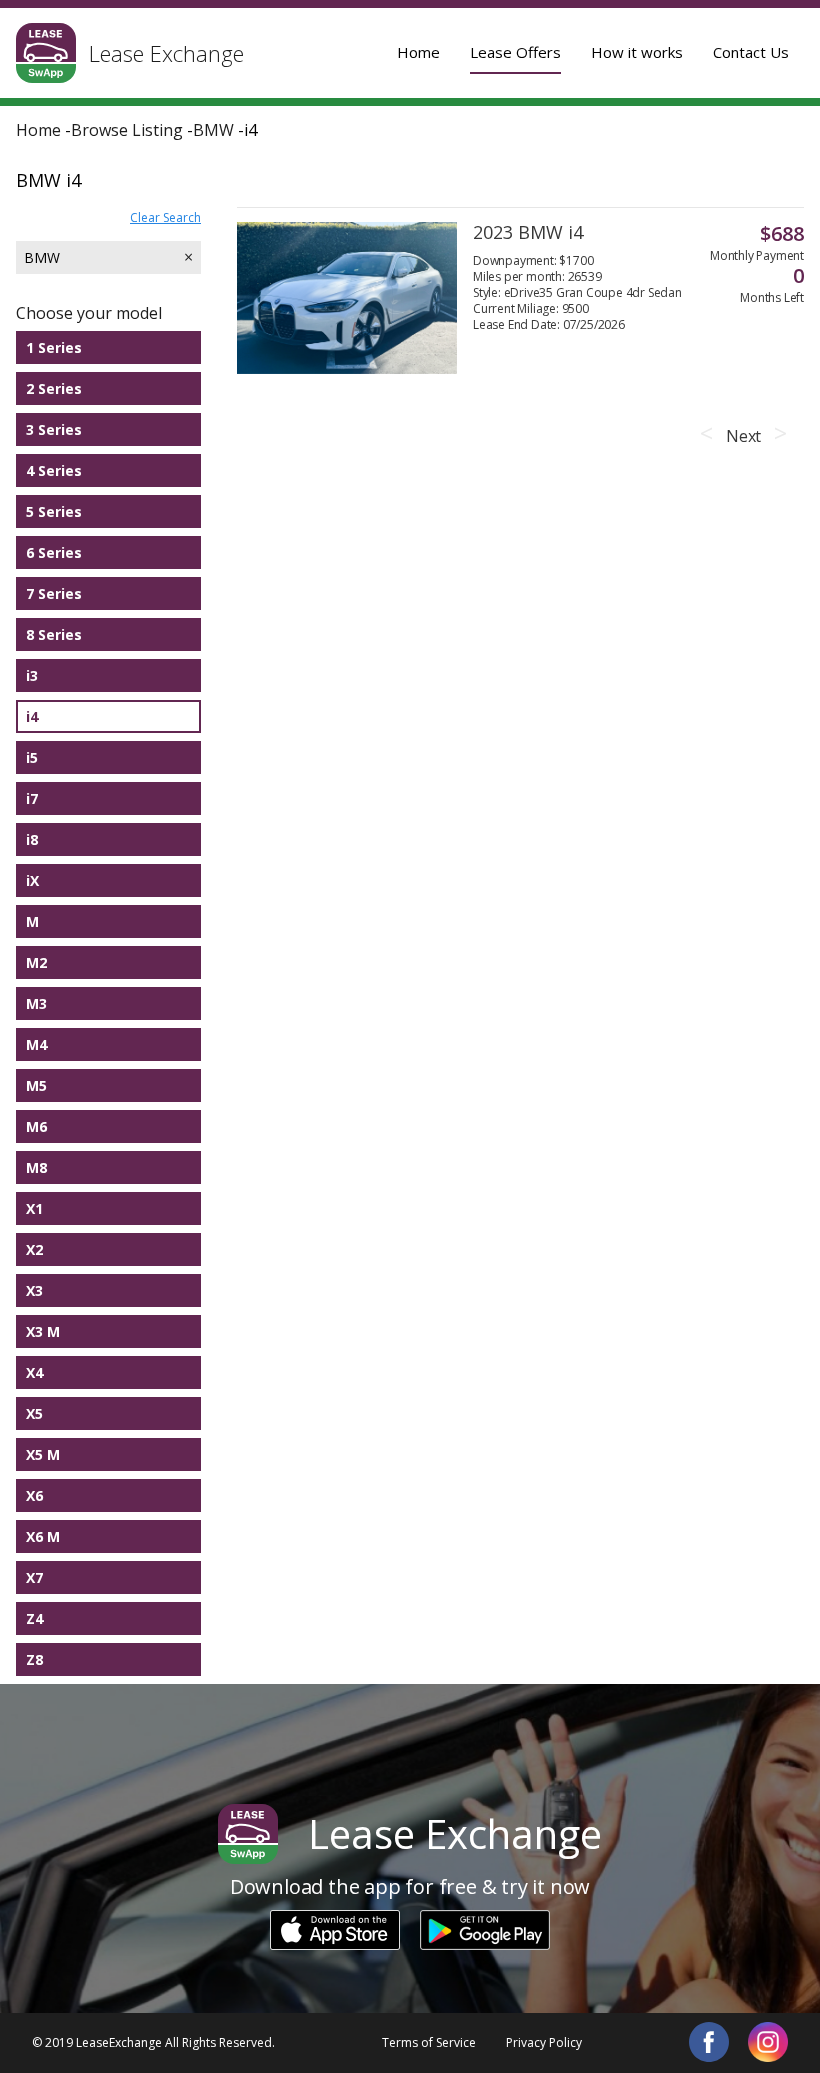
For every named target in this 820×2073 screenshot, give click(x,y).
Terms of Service (429, 2042)
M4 (36, 1044)
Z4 (34, 1618)
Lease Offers (515, 52)
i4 (32, 716)
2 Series (54, 388)
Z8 (34, 1659)
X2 (34, 1249)
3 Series (54, 429)
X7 (34, 1577)
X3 (34, 1290)
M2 (36, 962)
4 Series (54, 470)
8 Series (54, 634)
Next (743, 436)
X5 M (43, 1454)
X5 (34, 1413)
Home (418, 52)
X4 (34, 1372)
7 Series (54, 593)
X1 (34, 1208)
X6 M (43, 1536)
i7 (32, 798)
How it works (637, 52)
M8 (36, 1167)
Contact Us (751, 52)
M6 (36, 1126)
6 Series (54, 552)
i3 (32, 675)
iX (32, 880)
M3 (36, 1003)
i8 (32, 839)
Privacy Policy (544, 2042)
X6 (34, 1495)
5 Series (54, 511)
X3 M (43, 1331)
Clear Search (165, 217)
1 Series (54, 347)
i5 (32, 757)
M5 (36, 1085)
